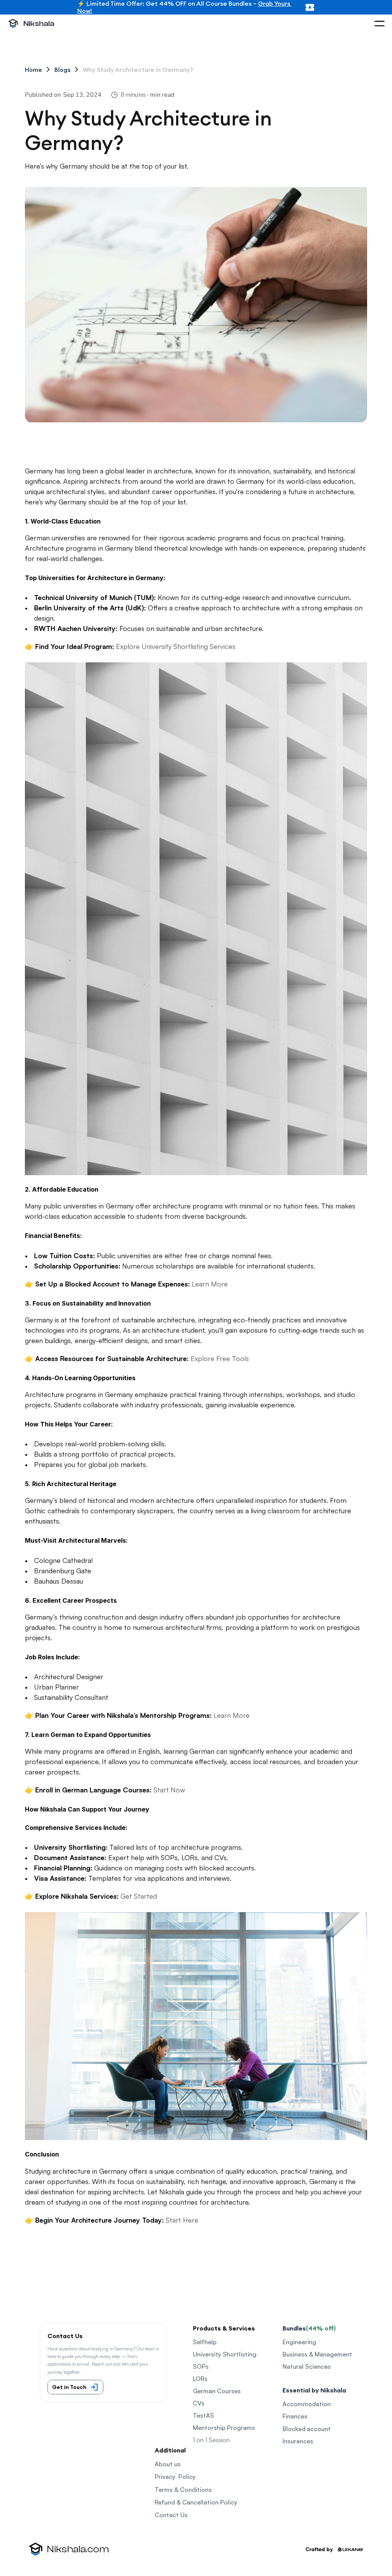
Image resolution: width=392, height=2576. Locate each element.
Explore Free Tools (220, 1358)
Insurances (298, 2441)
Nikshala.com (78, 2549)
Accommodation (307, 2404)
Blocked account (307, 2429)
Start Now (169, 1790)
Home (33, 70)
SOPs (201, 2366)
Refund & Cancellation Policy (196, 2502)
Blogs (62, 70)
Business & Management (317, 2354)
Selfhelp (205, 2342)
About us (168, 2464)
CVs (199, 2403)
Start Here (182, 2220)
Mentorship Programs (224, 2428)
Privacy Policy (175, 2477)
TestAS (203, 2415)
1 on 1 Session (211, 2440)
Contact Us (171, 2515)
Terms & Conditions (183, 2490)
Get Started (139, 1896)
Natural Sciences (307, 2366)
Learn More (210, 1284)
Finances (295, 2416)
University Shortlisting (225, 2354)
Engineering (299, 2342)
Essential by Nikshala (314, 2390)
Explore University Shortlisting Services (176, 646)
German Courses (217, 2391)
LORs (200, 2379)
